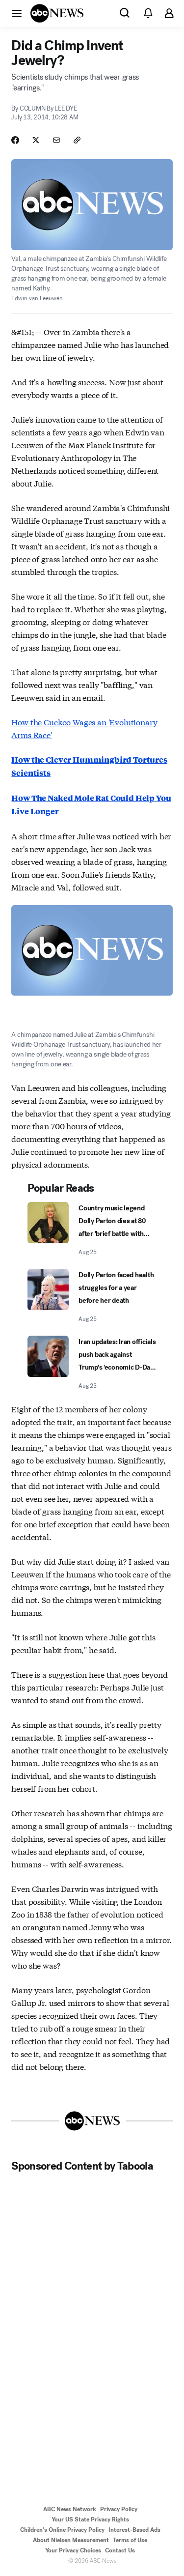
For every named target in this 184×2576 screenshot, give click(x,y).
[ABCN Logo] (57, 13)
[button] (17, 13)
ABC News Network (70, 2509)
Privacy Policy (119, 2509)
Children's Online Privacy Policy (62, 2530)
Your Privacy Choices (73, 2550)
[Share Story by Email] (56, 140)
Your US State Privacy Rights (90, 2519)
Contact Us (120, 2550)
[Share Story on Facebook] (15, 140)
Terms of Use (130, 2540)
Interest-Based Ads (134, 2530)
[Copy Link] (77, 140)
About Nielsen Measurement (71, 2540)
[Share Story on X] (36, 140)
